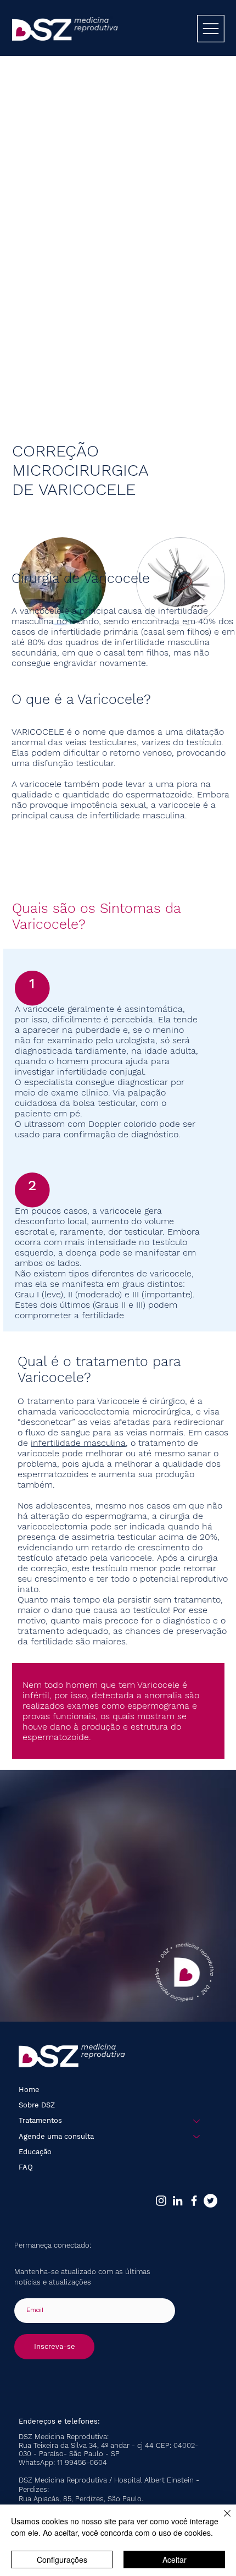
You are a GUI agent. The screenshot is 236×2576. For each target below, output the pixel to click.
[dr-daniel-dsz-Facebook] (194, 2201)
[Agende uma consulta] (197, 2137)
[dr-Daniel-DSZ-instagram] (161, 2201)
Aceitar (175, 2560)
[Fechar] (221, 2520)
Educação (35, 2152)
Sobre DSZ (37, 2105)
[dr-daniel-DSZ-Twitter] (210, 2201)
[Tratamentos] (197, 2121)
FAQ (26, 2167)
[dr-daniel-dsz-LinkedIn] (178, 2201)
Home (29, 2090)
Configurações (62, 2560)
